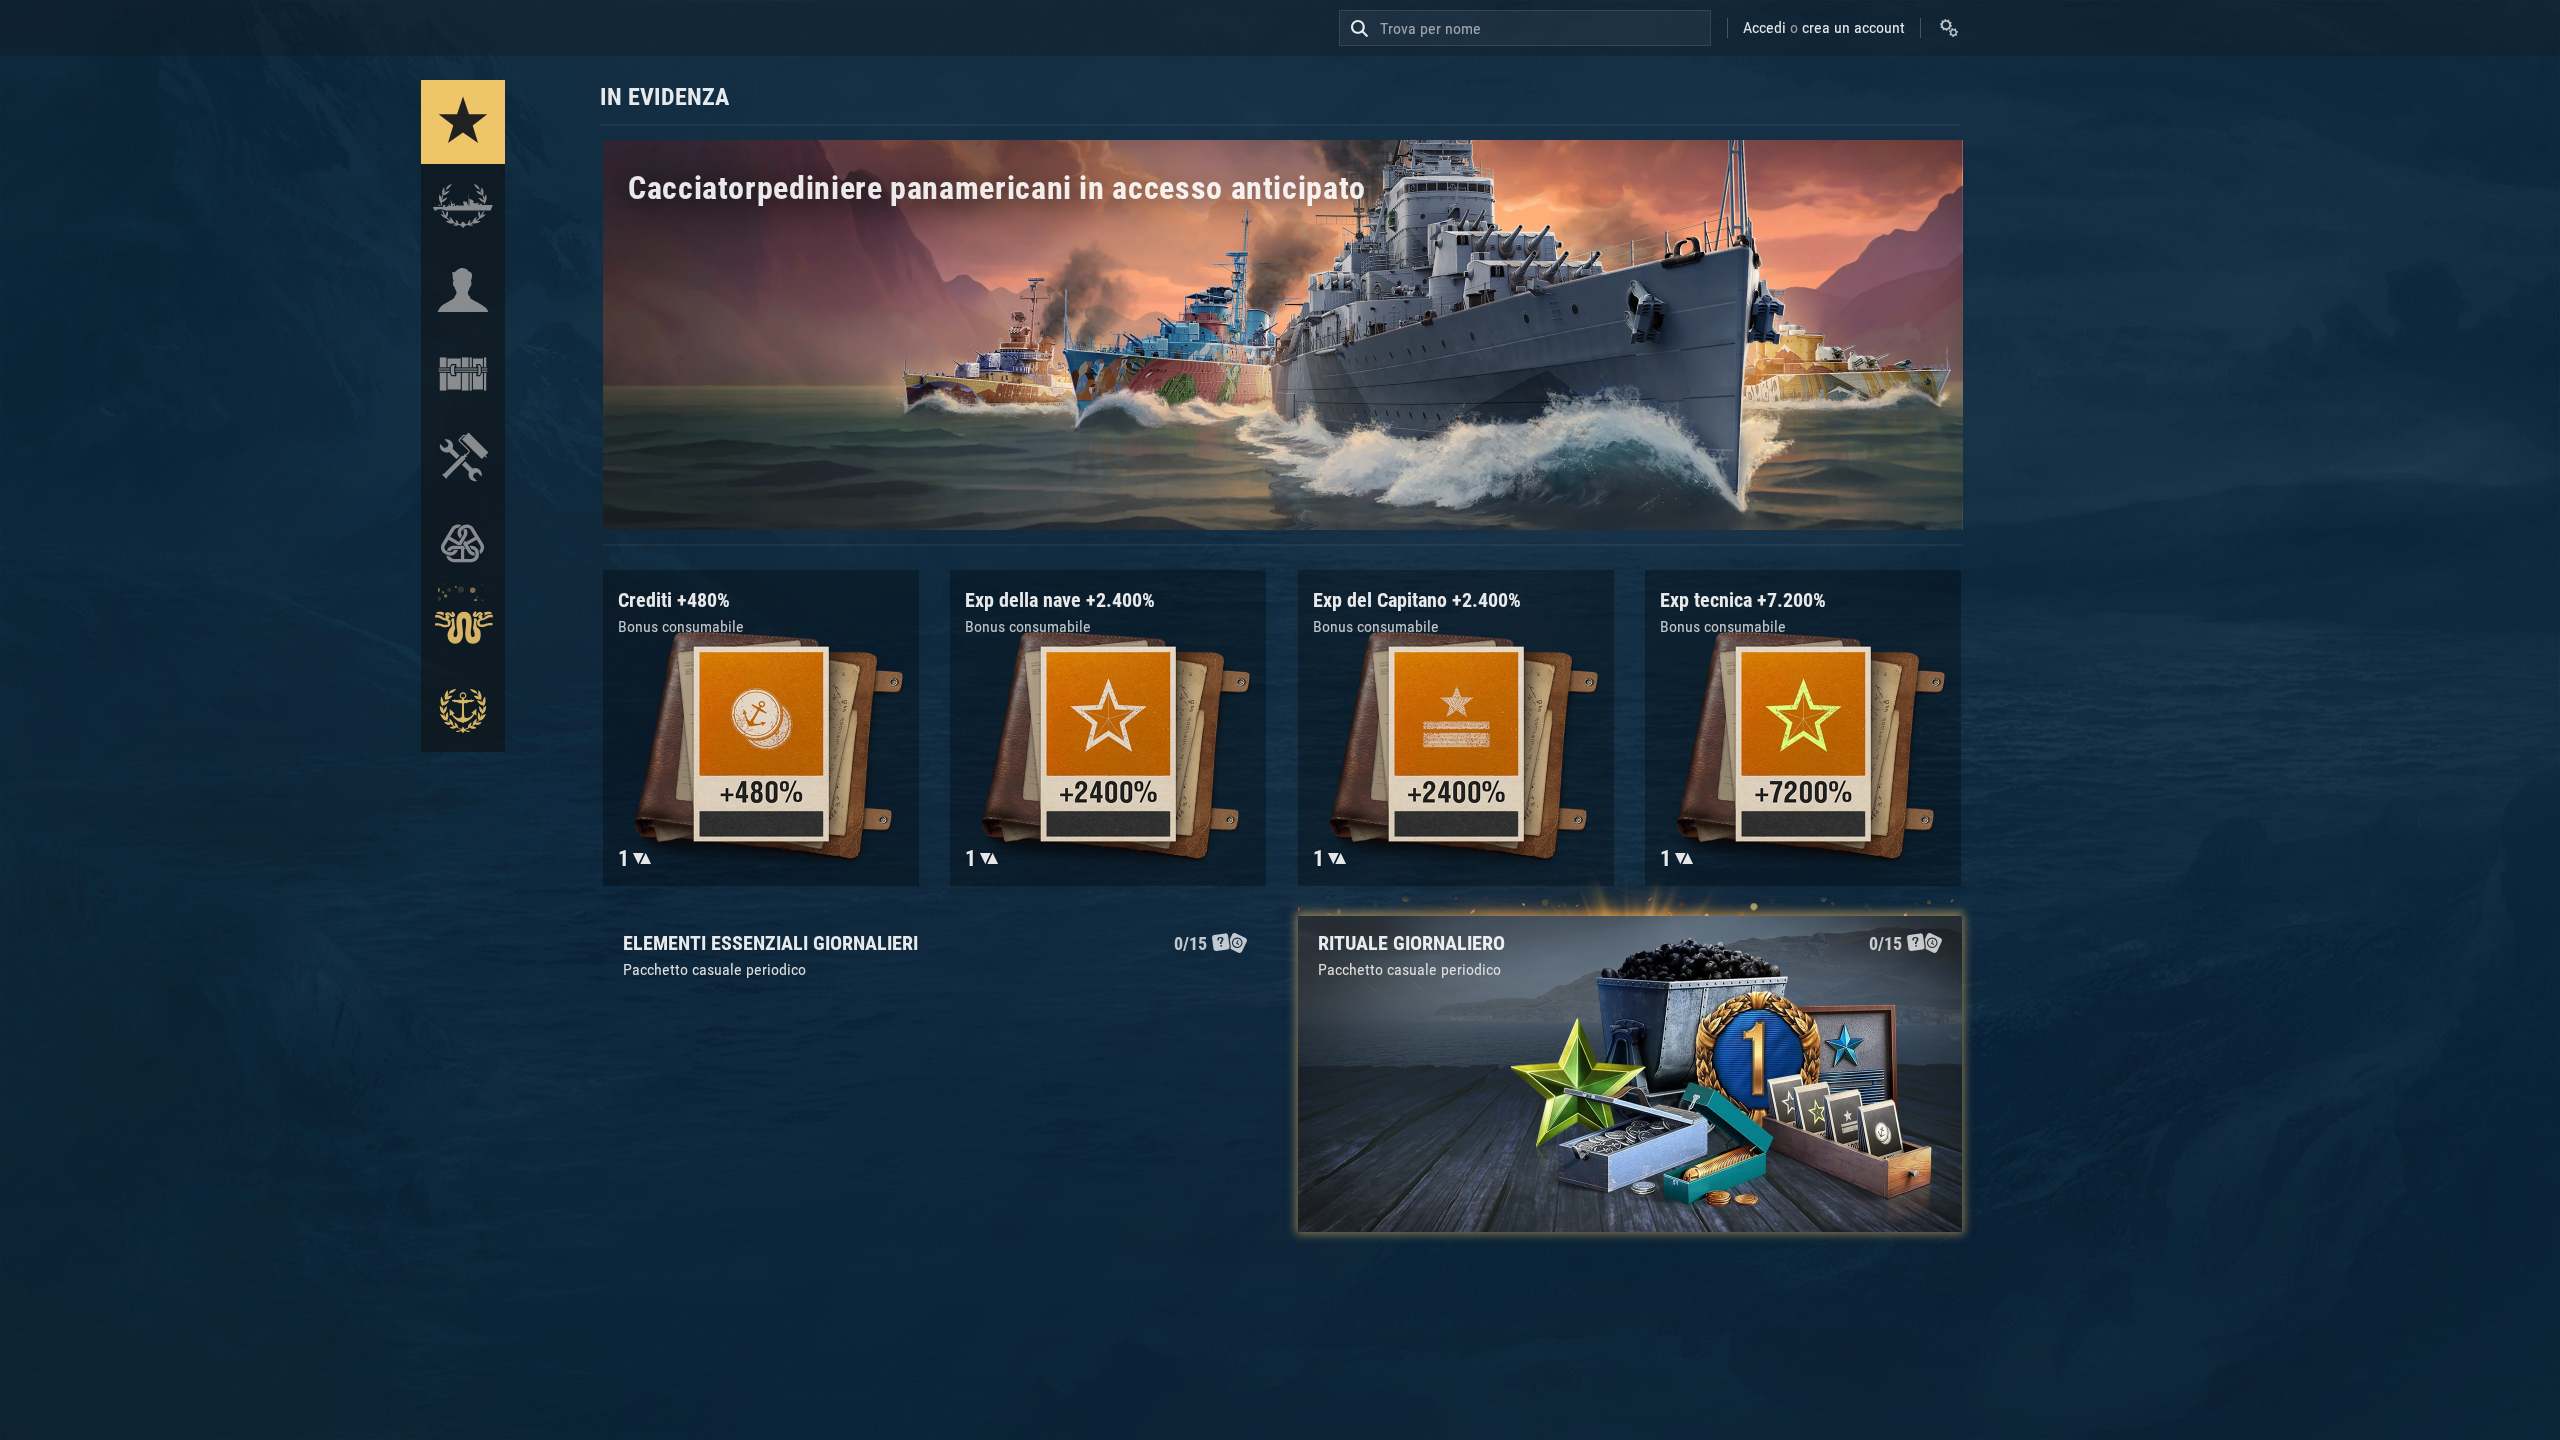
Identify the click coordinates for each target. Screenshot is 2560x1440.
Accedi (1764, 27)
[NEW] (463, 122)
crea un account (1853, 27)
